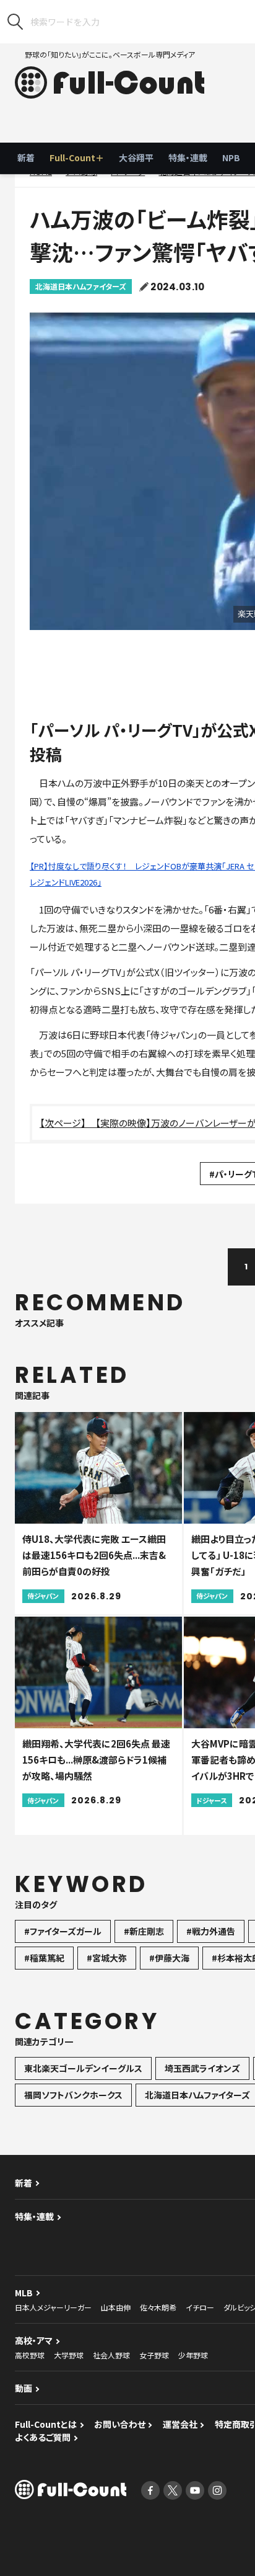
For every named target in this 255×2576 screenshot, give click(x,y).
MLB (24, 2293)
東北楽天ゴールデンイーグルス (83, 2068)
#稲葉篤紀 (44, 1958)
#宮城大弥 (107, 1958)
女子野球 (154, 2355)
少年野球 (193, 2355)
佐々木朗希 (158, 2307)
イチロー (200, 2307)
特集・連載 (188, 158)
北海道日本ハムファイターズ (81, 286)
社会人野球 (111, 2355)
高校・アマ (34, 2340)
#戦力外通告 (211, 1931)
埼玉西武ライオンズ (202, 2068)
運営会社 (180, 2424)
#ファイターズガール (63, 1931)
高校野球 (30, 2355)
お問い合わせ (120, 2424)
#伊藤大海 (169, 1958)
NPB (231, 158)
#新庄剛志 (144, 1931)
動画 (24, 2388)
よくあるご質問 (43, 2437)
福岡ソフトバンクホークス (73, 2095)
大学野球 (69, 2355)
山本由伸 (116, 2307)
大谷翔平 (136, 158)
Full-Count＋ (77, 158)
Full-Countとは (46, 2424)
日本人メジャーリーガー (53, 2307)
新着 (26, 158)
